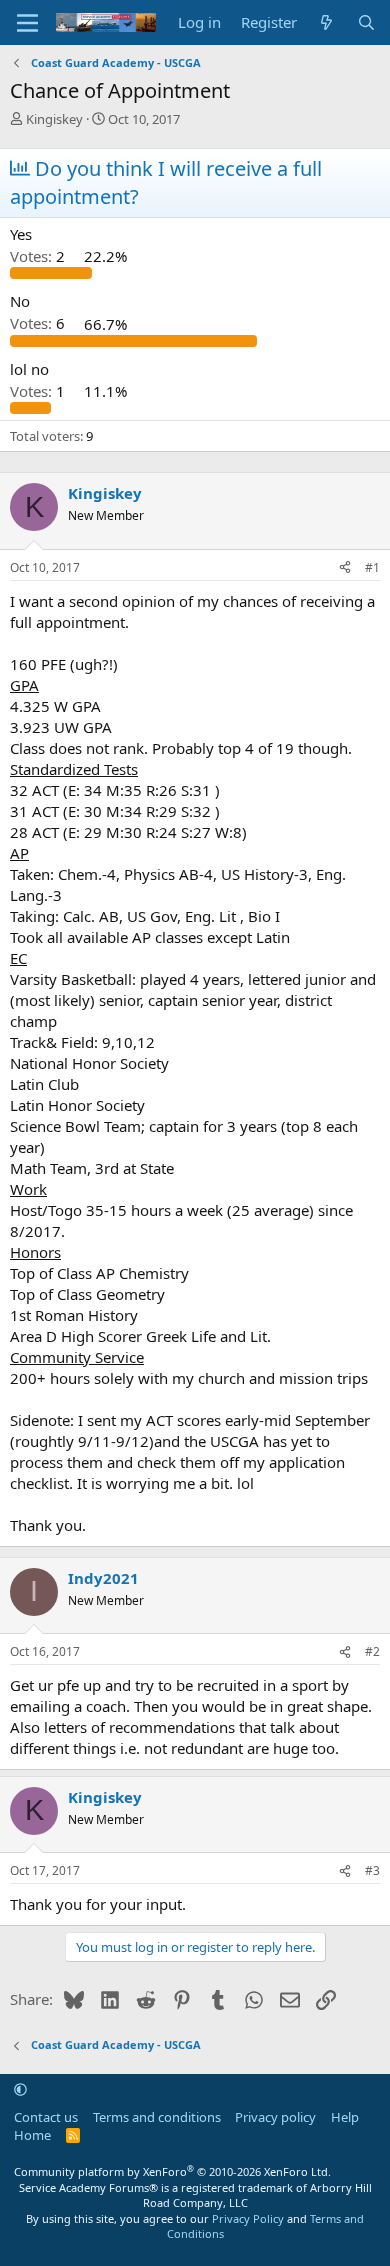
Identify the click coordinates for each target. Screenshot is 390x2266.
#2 (372, 1651)
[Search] (366, 22)
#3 (372, 1870)
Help (345, 2117)
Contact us (46, 2117)
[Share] (345, 568)
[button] (20, 2089)
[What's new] (326, 22)
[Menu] (27, 23)
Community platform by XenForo (172, 2171)
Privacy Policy (248, 2218)
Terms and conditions (157, 2117)
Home (32, 2135)
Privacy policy (275, 2117)
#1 (372, 567)
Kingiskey (54, 119)
